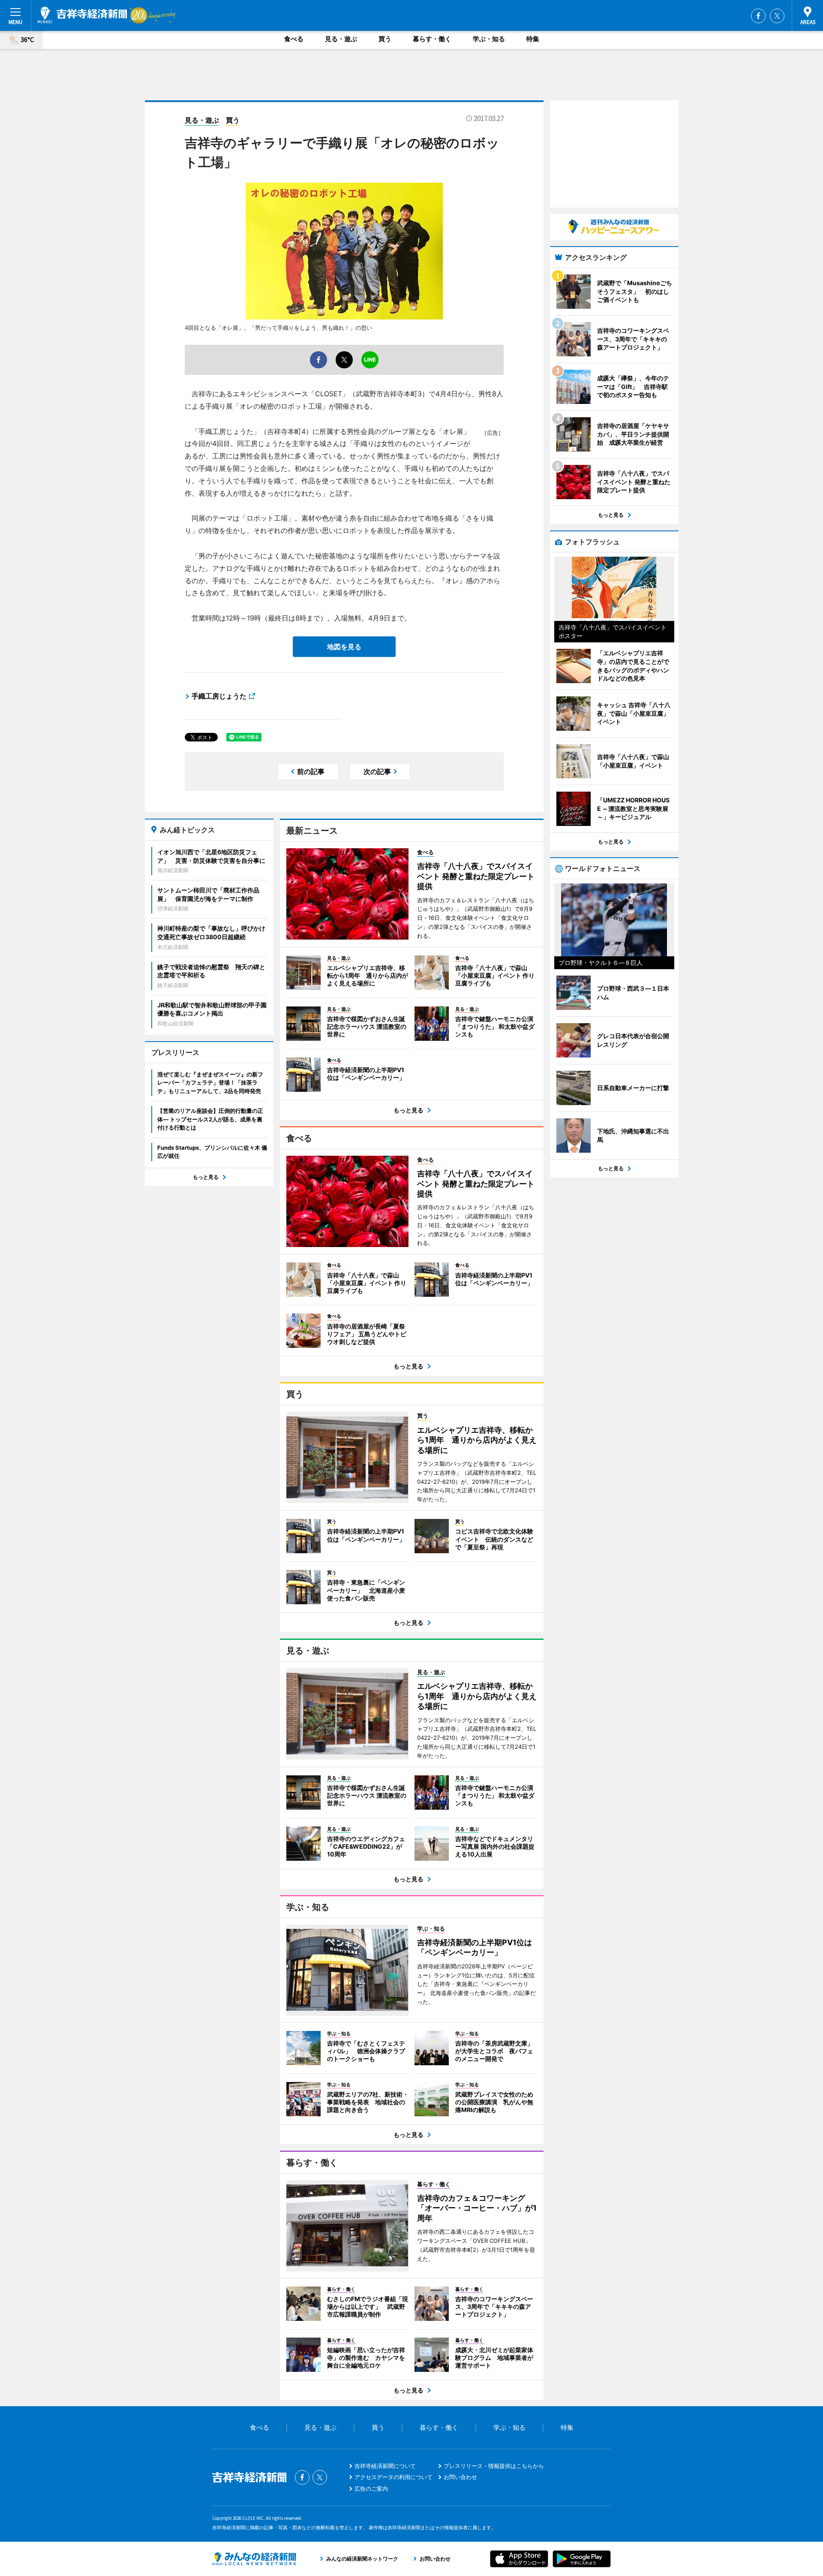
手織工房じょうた (219, 696)
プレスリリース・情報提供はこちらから (494, 2466)
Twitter (777, 16)
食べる (294, 39)
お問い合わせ (460, 2477)
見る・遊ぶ (341, 39)
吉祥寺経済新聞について (385, 2466)
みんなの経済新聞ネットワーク (254, 2559)
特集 (533, 39)
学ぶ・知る (489, 39)
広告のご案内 (371, 2489)
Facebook (758, 16)
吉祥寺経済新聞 (83, 15)
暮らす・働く (432, 39)
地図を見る (344, 647)
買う (385, 39)
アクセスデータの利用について (393, 2477)
